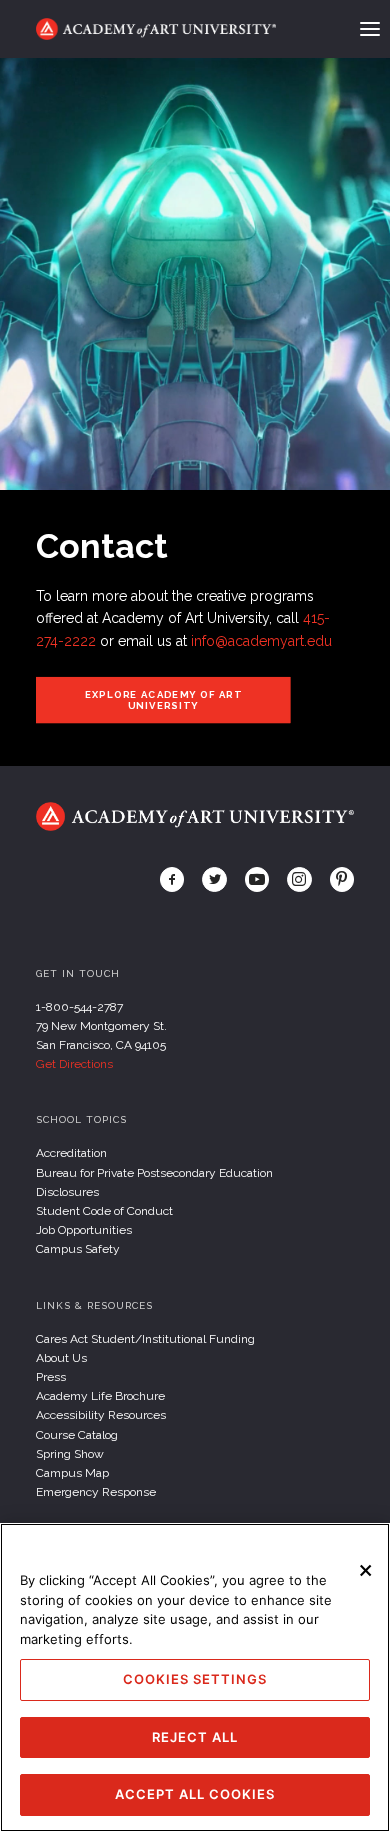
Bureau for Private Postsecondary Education (154, 1173)
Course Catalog (77, 1435)
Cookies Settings (195, 1679)
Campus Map (72, 1473)
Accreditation (71, 1153)
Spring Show (70, 1454)
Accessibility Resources (101, 1415)
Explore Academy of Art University (163, 700)
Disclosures (67, 1192)
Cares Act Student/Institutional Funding (145, 1339)
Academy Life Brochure (100, 1396)
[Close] (366, 1570)
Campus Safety (78, 1249)
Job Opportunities (84, 1230)
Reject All (195, 1737)
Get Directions (74, 1064)
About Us (61, 1358)
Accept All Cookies (195, 1794)
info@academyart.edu (261, 641)
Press (51, 1377)
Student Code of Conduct (104, 1211)
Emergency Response (96, 1492)
